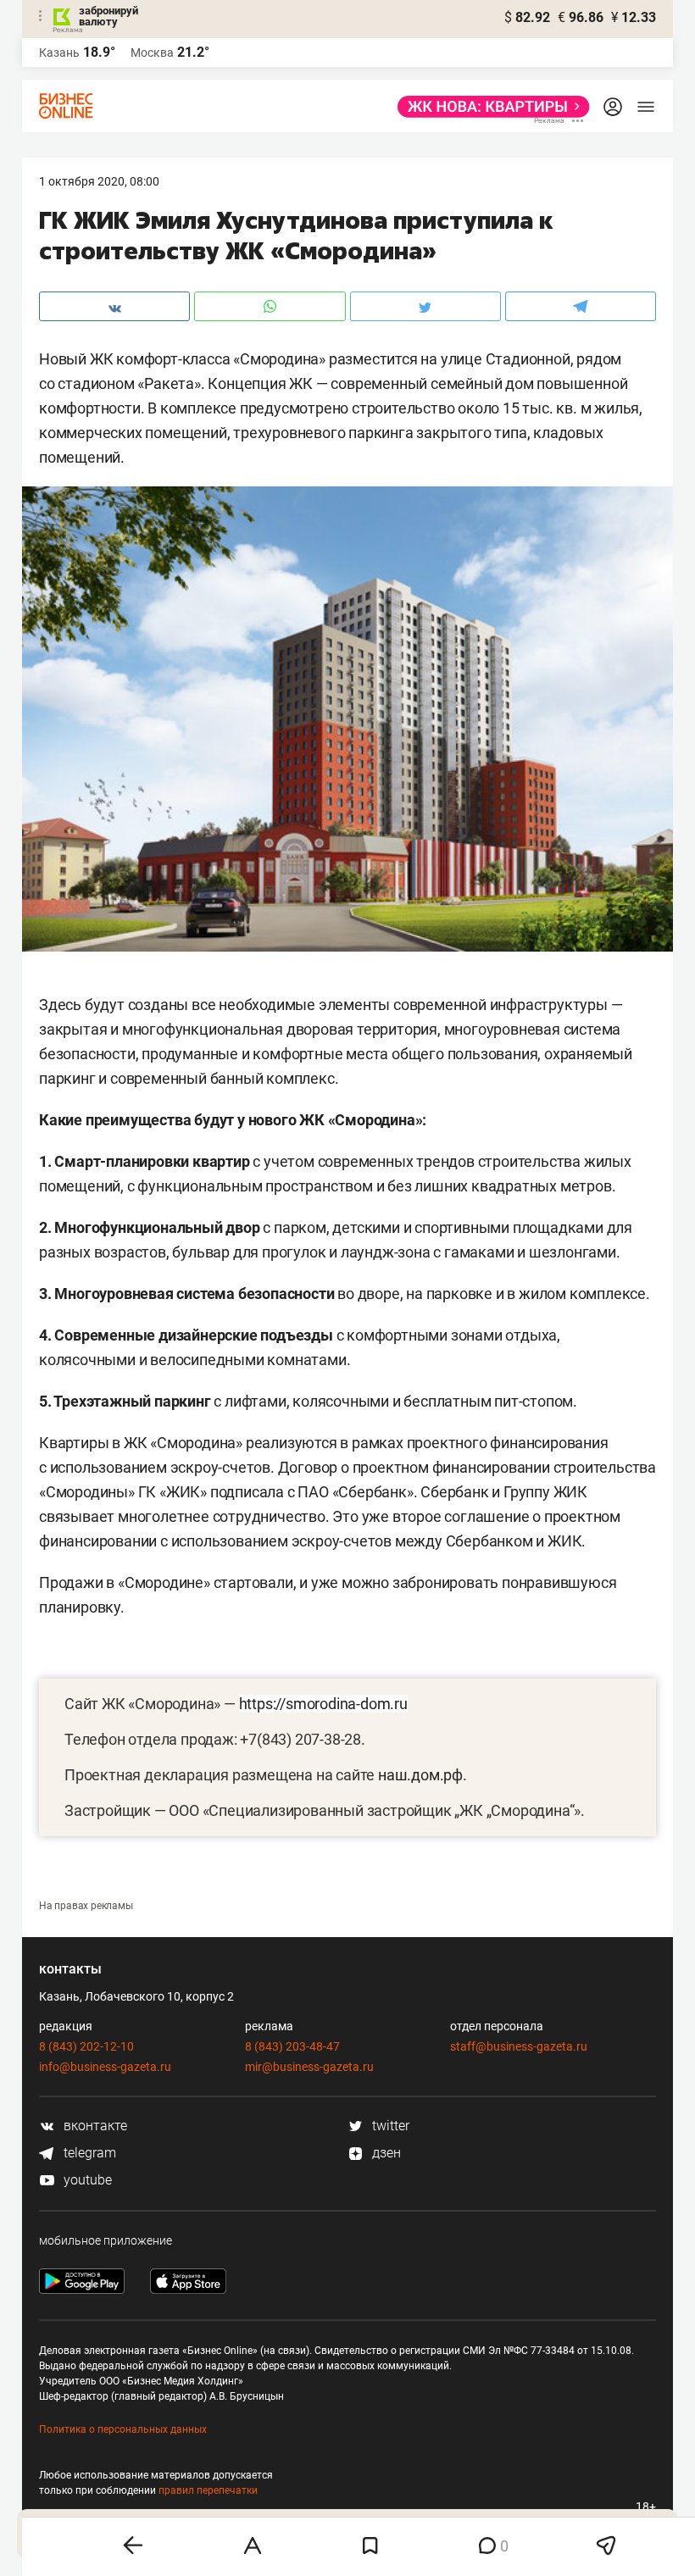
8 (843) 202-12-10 (86, 2046)
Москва (152, 53)
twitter (389, 2126)
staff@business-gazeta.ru (519, 2046)
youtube (86, 2180)
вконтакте (94, 2126)
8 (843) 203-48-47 (292, 2046)
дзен (385, 2153)
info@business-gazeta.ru (105, 2067)
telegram (88, 2153)
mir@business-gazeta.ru (309, 2067)
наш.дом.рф (420, 1775)
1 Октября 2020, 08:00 (99, 181)
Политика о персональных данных (123, 2429)
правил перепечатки (208, 2490)
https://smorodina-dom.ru (323, 1704)
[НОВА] (489, 107)
